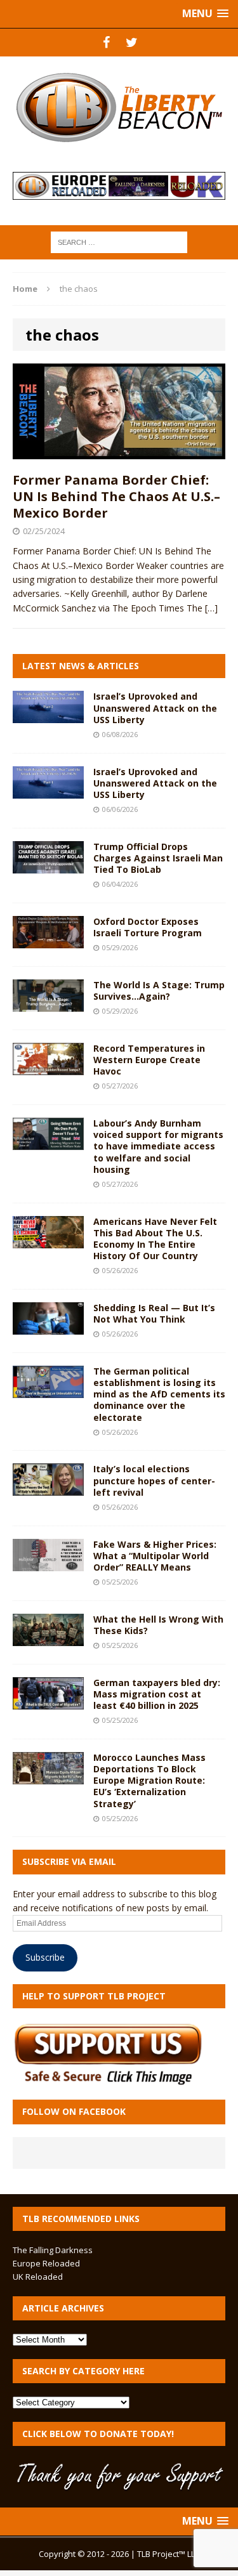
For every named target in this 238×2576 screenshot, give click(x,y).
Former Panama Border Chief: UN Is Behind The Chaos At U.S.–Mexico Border (116, 496)
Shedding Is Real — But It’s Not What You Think (154, 1313)
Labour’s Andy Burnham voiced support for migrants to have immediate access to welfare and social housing (158, 1146)
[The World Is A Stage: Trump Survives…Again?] (48, 1004)
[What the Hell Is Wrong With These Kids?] (48, 1638)
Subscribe (45, 1957)
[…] (211, 608)
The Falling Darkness (53, 2250)
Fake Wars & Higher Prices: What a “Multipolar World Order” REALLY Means (155, 1556)
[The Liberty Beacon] (119, 108)
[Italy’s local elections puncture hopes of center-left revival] (48, 1488)
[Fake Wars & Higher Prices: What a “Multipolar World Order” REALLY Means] (48, 1563)
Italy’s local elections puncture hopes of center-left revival (154, 1480)
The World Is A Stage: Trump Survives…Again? (159, 991)
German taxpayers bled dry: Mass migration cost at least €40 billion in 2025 (157, 1694)
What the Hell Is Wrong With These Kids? (158, 1625)
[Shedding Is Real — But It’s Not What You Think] (48, 1327)
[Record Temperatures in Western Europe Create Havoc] (48, 1067)
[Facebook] (107, 42)
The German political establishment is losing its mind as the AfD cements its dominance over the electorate (159, 1394)
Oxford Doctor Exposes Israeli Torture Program (148, 927)
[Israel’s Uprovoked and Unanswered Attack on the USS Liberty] (48, 716)
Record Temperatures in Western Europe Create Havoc (149, 1060)
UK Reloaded (38, 2277)
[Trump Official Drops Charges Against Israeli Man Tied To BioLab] (48, 866)
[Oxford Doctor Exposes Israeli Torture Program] (48, 940)
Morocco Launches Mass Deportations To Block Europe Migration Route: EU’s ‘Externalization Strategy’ (149, 1781)
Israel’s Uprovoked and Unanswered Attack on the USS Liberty (155, 708)
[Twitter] (132, 42)
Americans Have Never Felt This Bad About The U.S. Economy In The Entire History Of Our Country (155, 1239)
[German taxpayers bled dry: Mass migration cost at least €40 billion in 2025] (48, 1702)
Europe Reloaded (46, 2263)
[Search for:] (119, 241)
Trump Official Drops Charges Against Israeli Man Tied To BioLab (158, 858)
